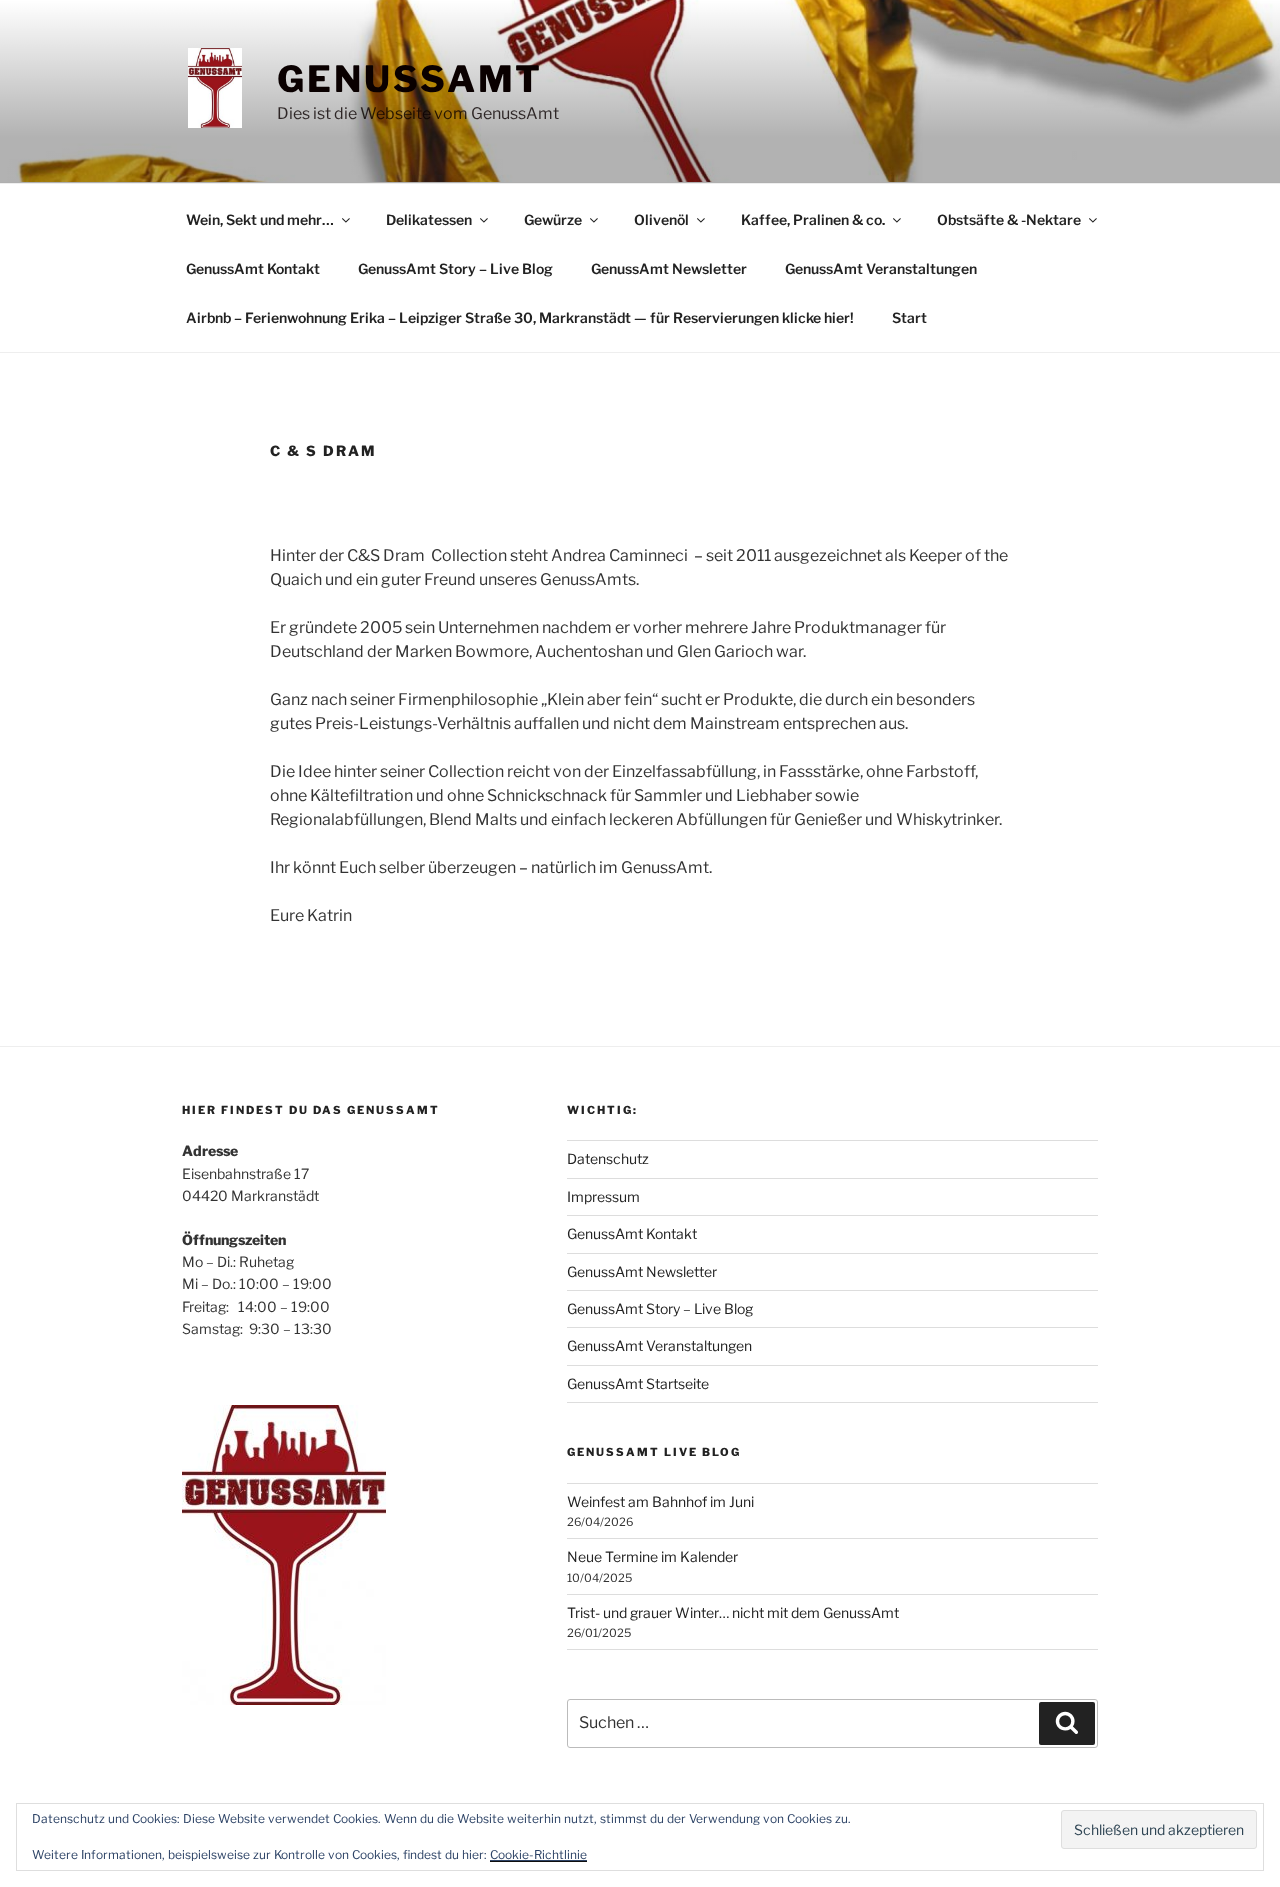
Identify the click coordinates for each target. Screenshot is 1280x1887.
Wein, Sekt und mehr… (260, 219)
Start (909, 317)
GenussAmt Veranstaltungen (881, 268)
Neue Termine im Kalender (652, 1556)
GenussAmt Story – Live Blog (455, 268)
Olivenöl (661, 219)
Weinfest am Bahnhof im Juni (660, 1501)
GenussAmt (410, 79)
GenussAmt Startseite (638, 1383)
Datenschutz (608, 1158)
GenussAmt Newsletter (669, 268)
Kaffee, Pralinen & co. (813, 219)
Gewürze (553, 219)
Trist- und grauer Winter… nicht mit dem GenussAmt (733, 1612)
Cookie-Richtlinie (538, 1854)
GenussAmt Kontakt (253, 268)
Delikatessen (429, 219)
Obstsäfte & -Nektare (1009, 219)
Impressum (603, 1196)
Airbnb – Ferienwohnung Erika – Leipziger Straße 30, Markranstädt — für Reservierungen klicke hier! (520, 317)
